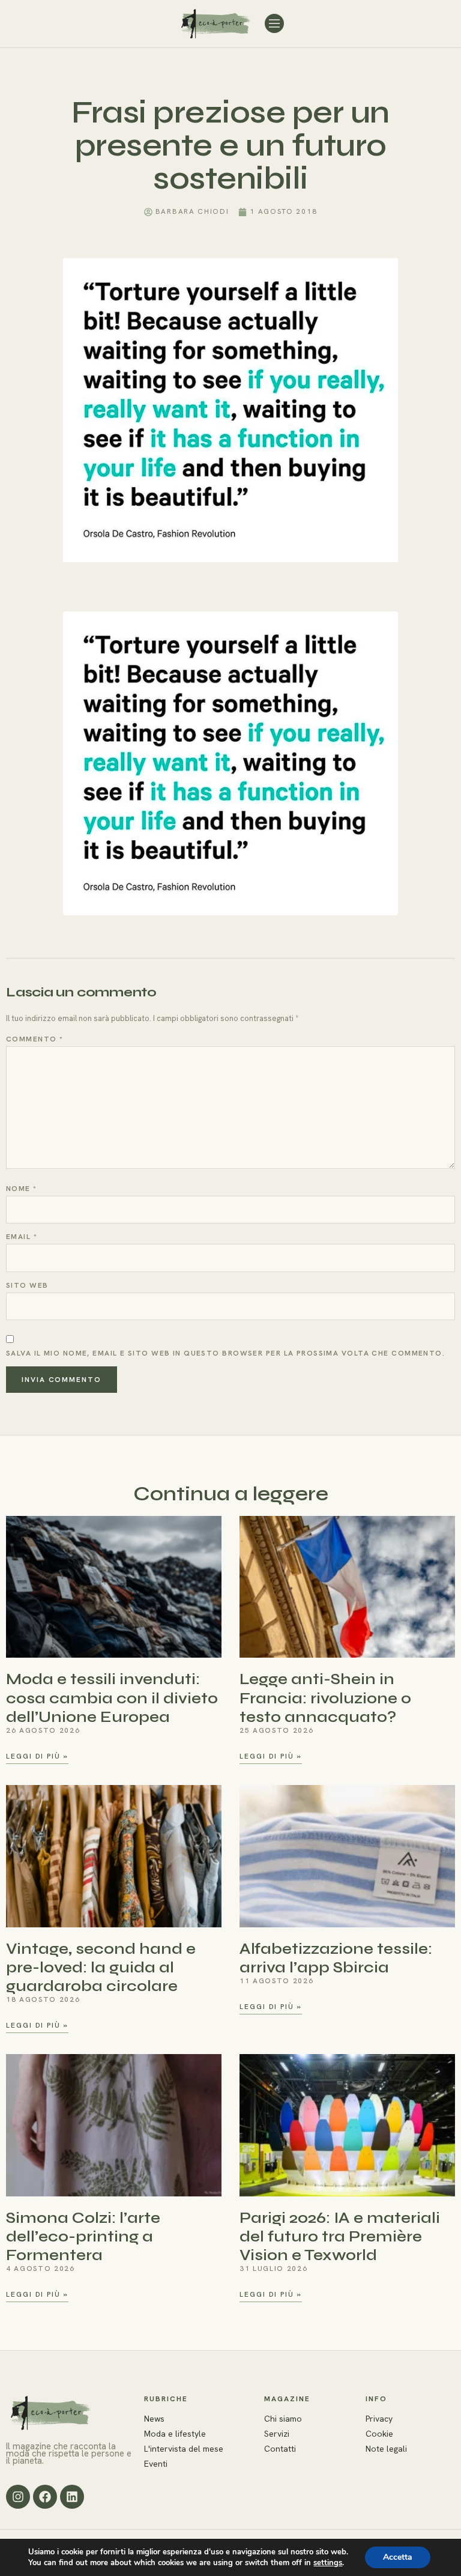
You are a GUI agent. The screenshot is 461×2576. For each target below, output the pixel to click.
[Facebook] (45, 2497)
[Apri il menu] (274, 23)
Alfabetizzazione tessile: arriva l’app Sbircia (336, 1958)
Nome (22, 1189)
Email (22, 1237)
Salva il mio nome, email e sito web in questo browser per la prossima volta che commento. (225, 1353)
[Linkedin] (72, 2497)
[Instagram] (18, 2497)
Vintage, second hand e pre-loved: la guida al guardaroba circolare (101, 1967)
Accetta (398, 2557)
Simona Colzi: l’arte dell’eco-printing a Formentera (83, 2236)
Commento (35, 1039)
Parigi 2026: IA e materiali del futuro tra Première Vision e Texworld (340, 2236)
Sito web (27, 1285)
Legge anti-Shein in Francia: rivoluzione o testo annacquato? (325, 1698)
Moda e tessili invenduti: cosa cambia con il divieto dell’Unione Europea (112, 1698)
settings (328, 2563)
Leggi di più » (37, 1756)
